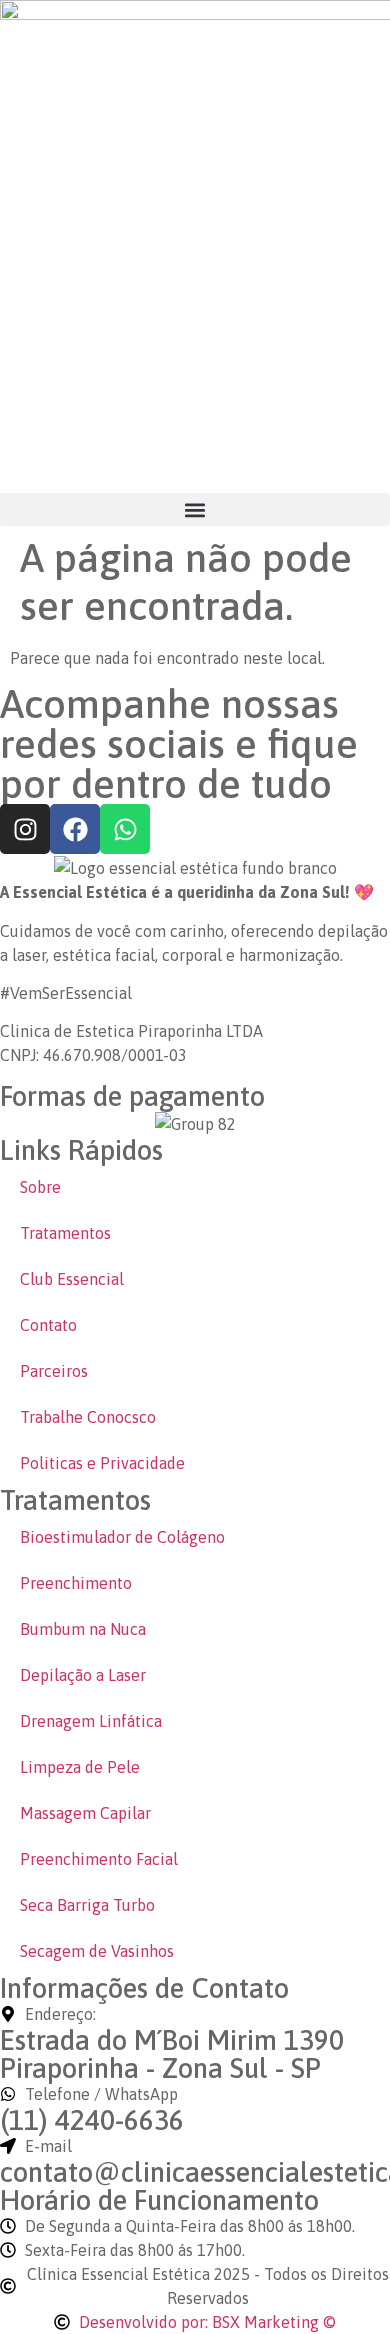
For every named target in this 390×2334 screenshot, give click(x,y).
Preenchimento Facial (99, 1859)
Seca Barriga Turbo (87, 1905)
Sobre (40, 1187)
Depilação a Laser (83, 1675)
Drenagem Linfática (91, 1721)
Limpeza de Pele (80, 1767)
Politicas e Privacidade (102, 1463)
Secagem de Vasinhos (97, 1951)
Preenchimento (76, 1583)
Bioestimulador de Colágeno (122, 1537)
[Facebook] (75, 829)
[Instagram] (25, 829)
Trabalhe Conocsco (88, 1417)
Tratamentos (65, 1233)
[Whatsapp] (125, 829)
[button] (195, 509)
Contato (48, 1325)
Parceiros (54, 1371)
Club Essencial (72, 1279)
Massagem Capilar (85, 1813)
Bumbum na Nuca (83, 1629)
